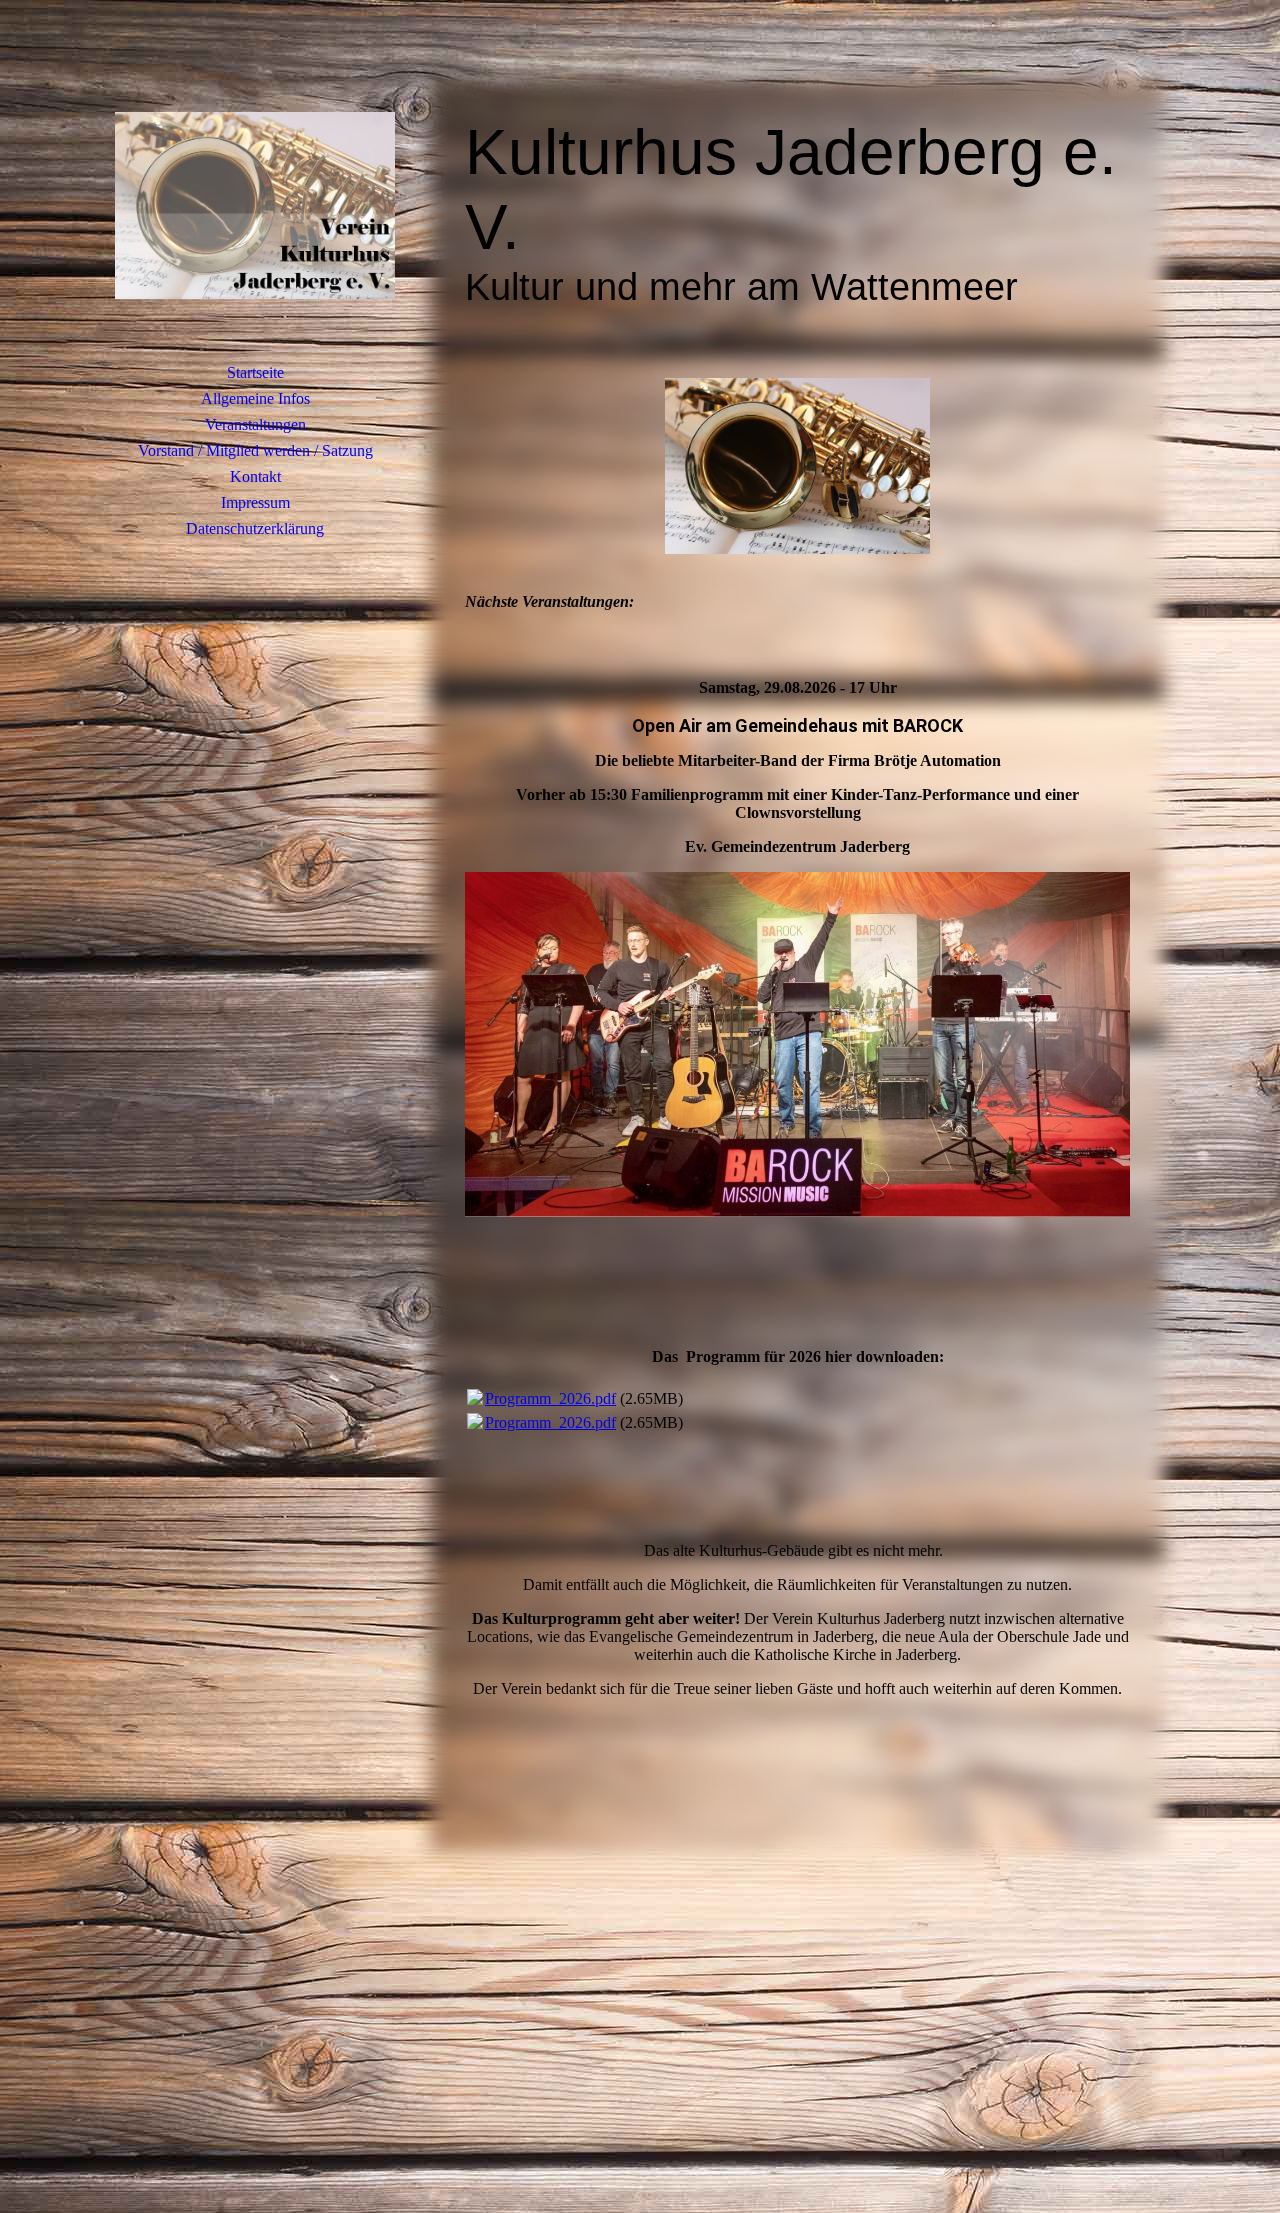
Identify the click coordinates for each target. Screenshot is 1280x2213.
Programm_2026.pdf (550, 1398)
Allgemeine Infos (255, 398)
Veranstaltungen (255, 424)
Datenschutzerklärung (255, 528)
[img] (255, 205)
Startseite (255, 372)
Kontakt (255, 476)
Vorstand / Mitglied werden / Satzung (255, 450)
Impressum (255, 502)
